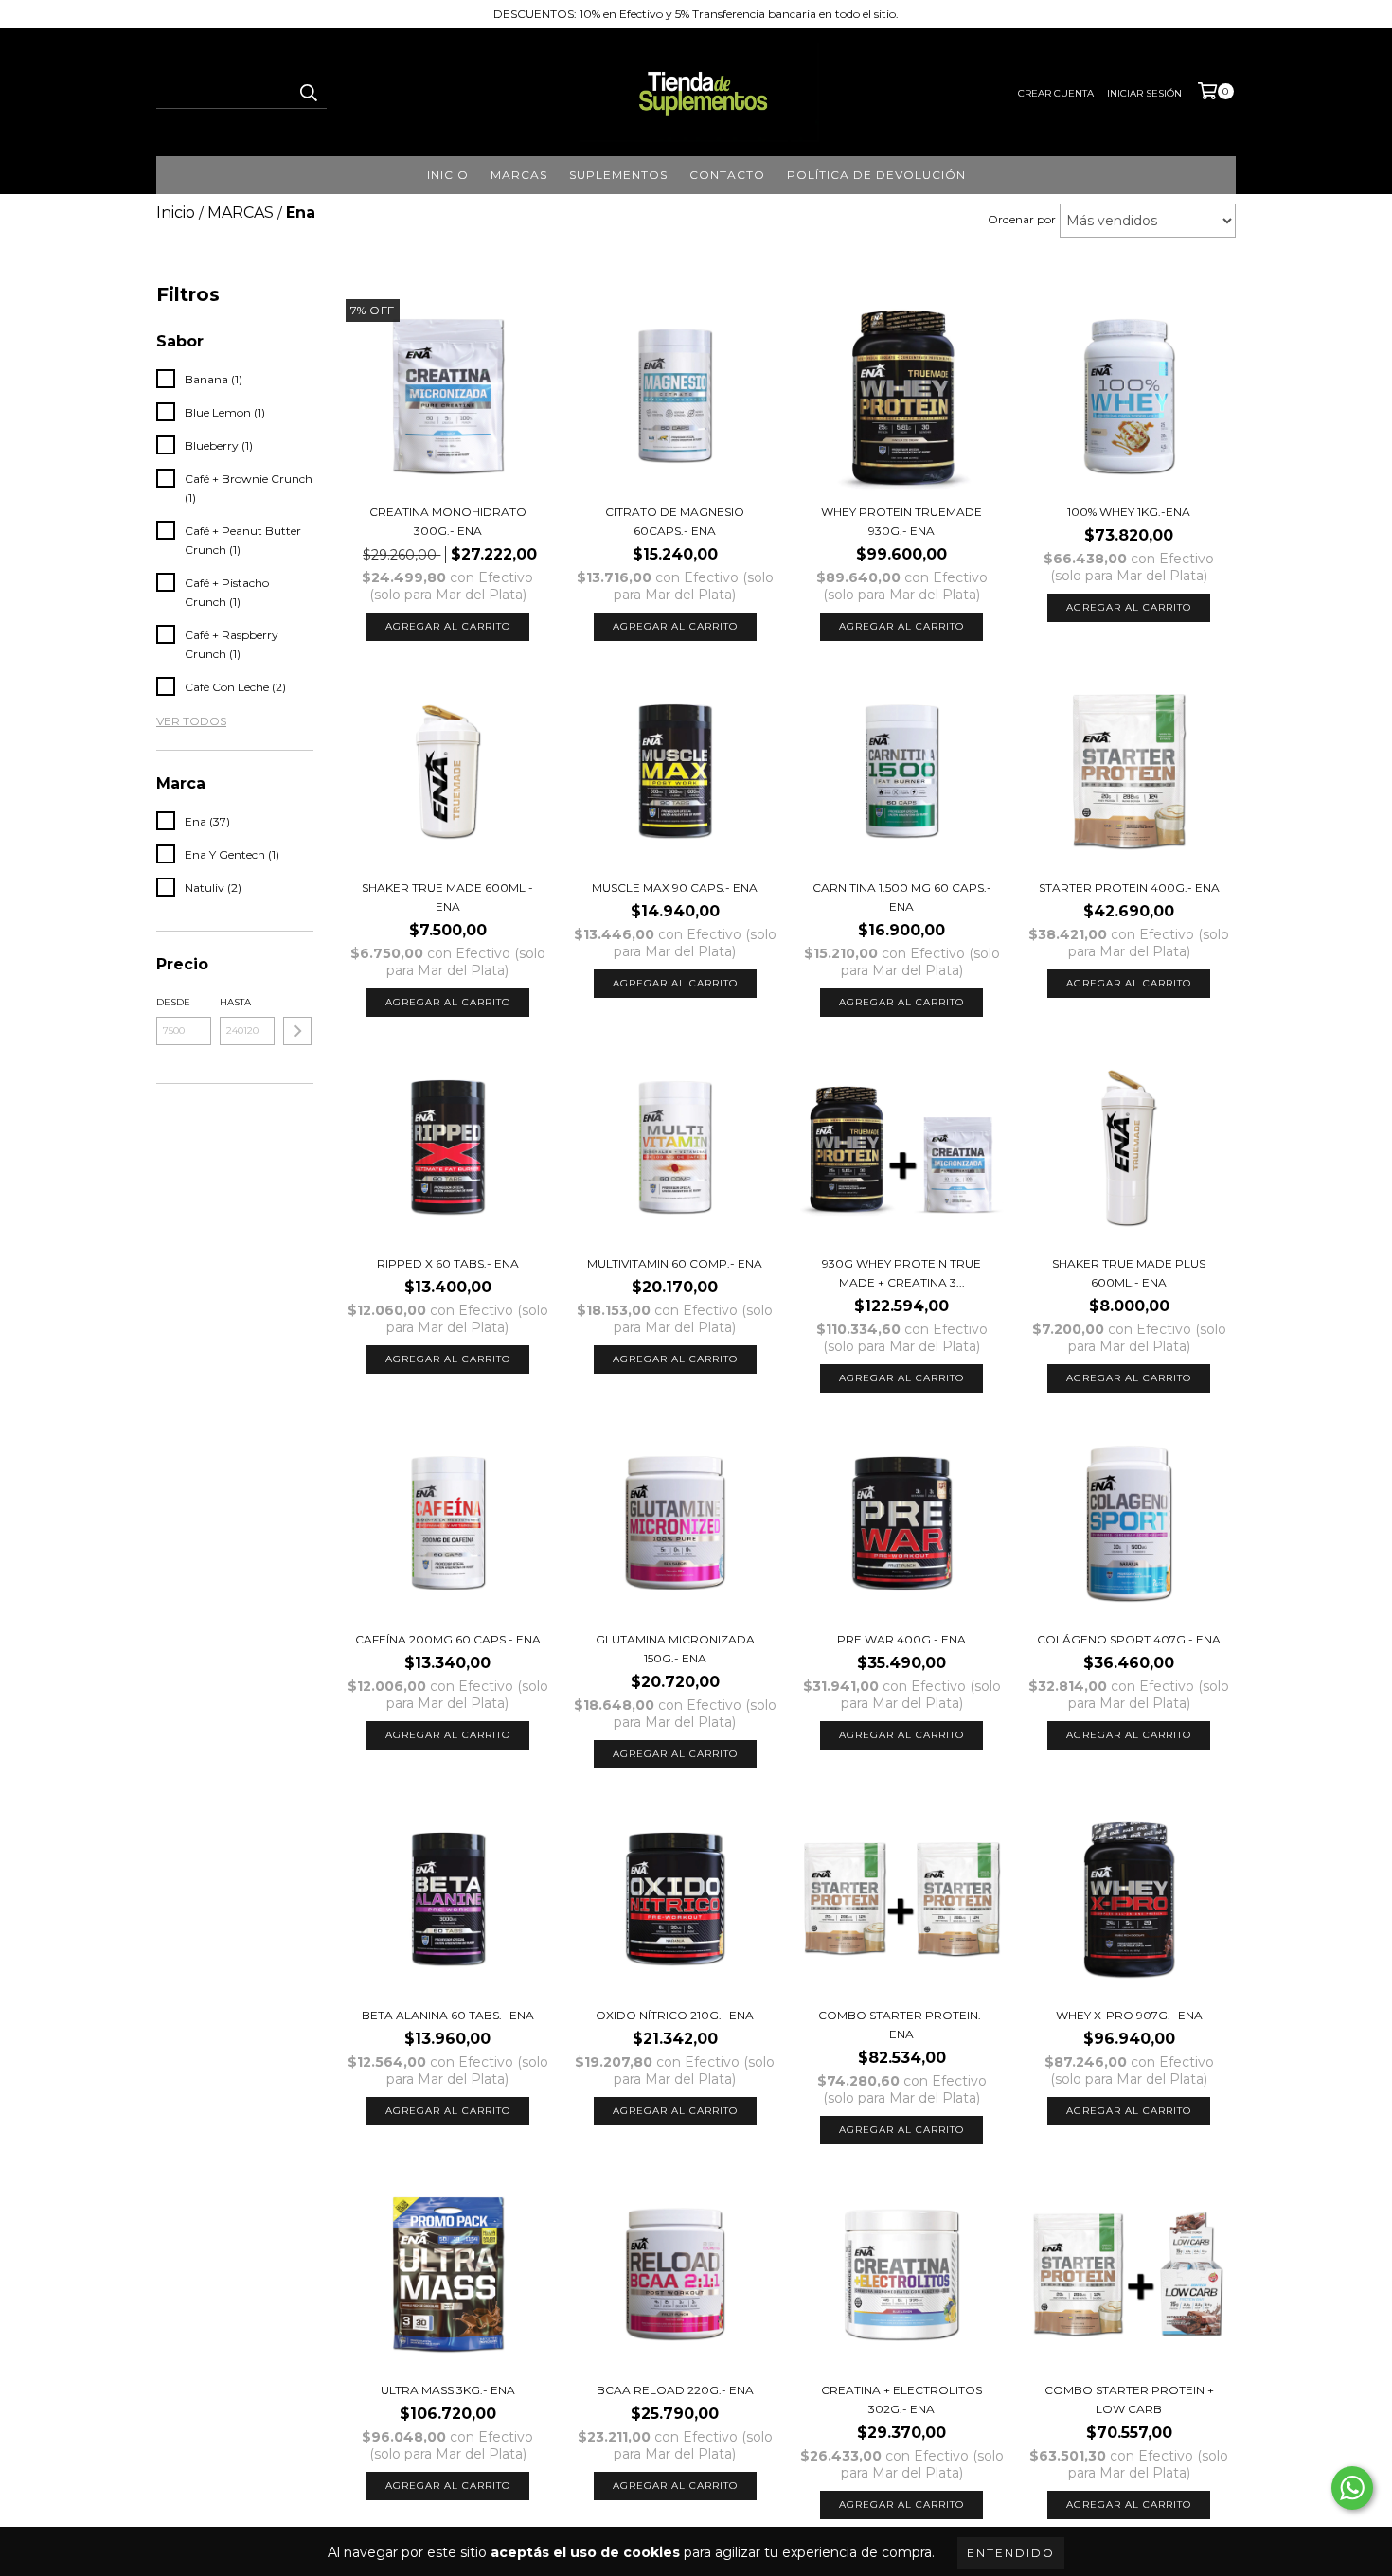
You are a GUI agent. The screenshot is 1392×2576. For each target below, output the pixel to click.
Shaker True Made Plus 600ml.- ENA (1129, 1273)
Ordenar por (1022, 219)
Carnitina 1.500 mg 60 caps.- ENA (902, 897)
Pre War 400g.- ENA (901, 1639)
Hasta (235, 1002)
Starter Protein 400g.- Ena (1129, 888)
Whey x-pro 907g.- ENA (1129, 2015)
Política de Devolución (876, 175)
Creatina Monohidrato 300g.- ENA (448, 521)
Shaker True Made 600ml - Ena (447, 897)
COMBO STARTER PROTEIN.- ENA (902, 2025)
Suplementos (618, 175)
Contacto (727, 175)
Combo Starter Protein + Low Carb (1129, 2399)
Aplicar (297, 1031)
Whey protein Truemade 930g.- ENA (901, 521)
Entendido (1011, 2553)
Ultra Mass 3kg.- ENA (448, 2390)
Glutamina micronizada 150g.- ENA (675, 1649)
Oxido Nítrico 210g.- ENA (675, 2015)
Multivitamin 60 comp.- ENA (675, 1263)
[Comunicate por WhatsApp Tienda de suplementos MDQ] (1352, 2488)
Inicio (448, 175)
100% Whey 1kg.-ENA (1129, 512)
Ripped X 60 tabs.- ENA (448, 1263)
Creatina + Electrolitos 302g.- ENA (901, 2399)
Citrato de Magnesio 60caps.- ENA (675, 521)
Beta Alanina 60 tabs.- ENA (448, 2015)
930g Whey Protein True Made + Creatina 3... (901, 1273)
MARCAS (519, 175)
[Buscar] (308, 92)
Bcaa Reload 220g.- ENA (675, 2390)
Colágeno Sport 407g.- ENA (1129, 1639)
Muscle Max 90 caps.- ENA (675, 888)
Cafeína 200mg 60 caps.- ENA (448, 1639)
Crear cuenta (1056, 93)
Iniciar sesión (1144, 93)
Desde (173, 1002)
